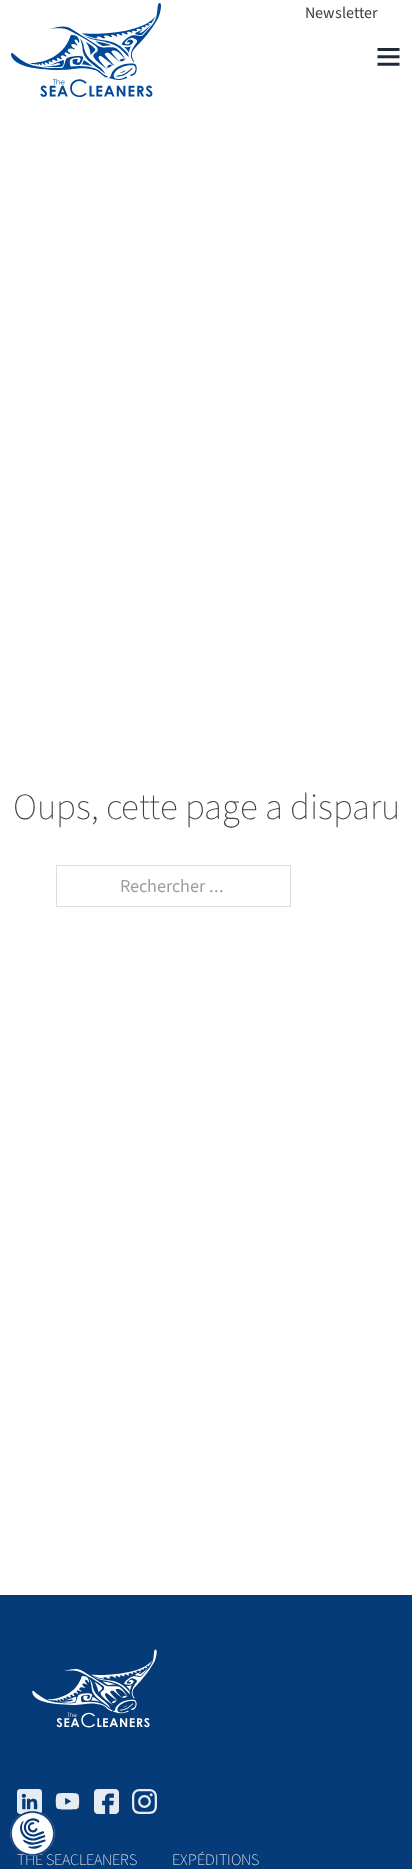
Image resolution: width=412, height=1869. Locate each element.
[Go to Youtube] (67, 1806)
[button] (32, 1835)
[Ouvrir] (388, 56)
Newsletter (341, 13)
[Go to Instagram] (144, 1806)
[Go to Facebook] (106, 1806)
